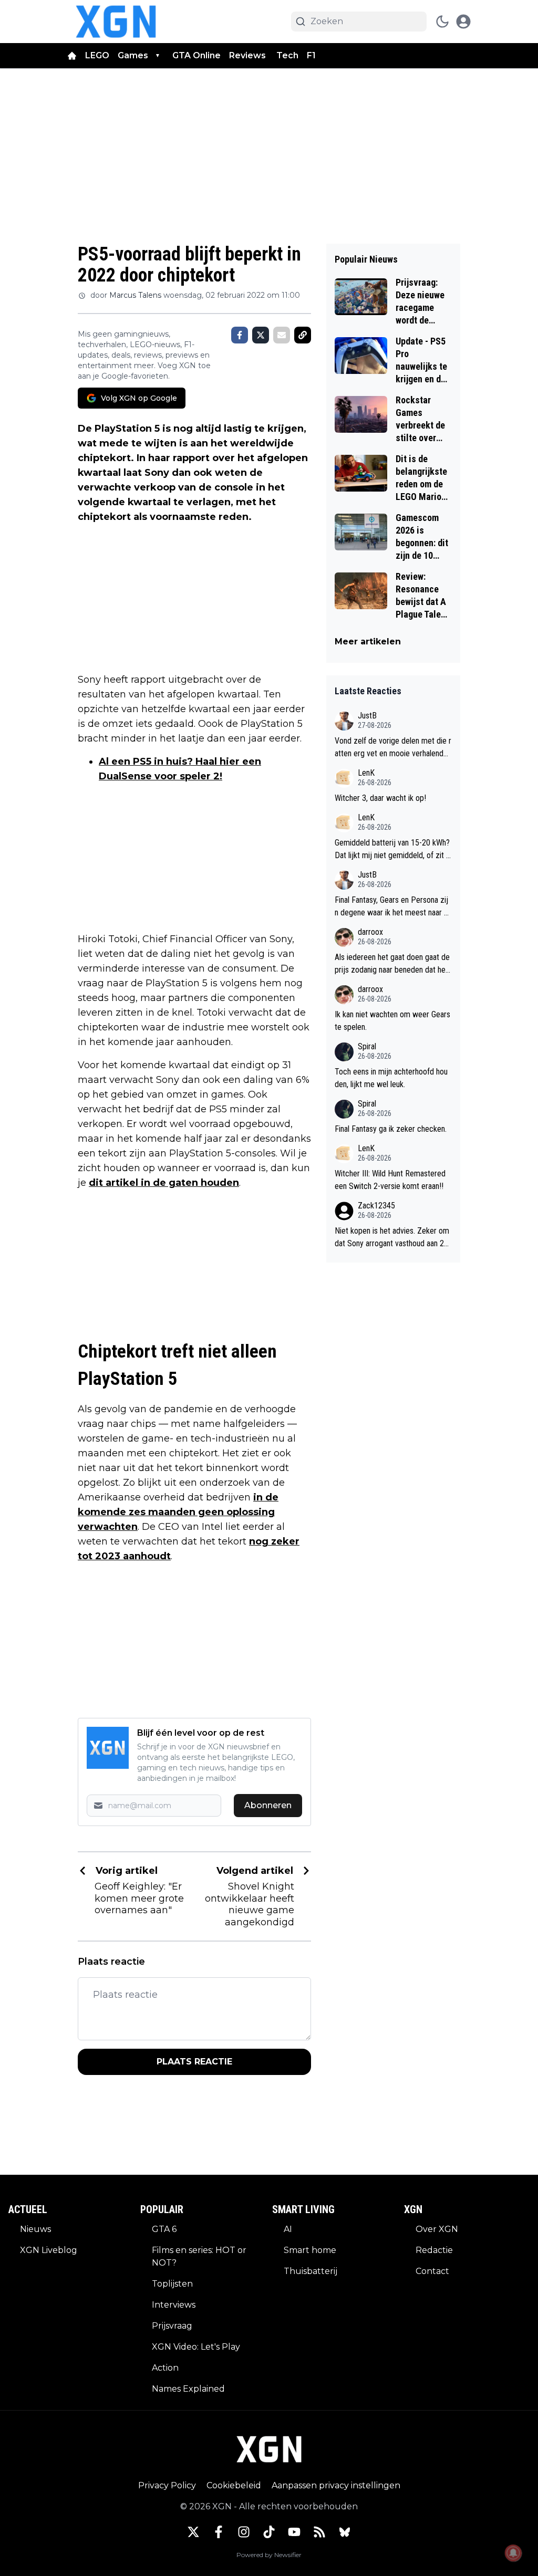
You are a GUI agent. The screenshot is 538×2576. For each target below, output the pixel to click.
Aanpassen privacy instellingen (336, 2485)
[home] (72, 56)
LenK (366, 773)
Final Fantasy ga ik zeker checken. (391, 1129)
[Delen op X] (261, 335)
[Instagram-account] (244, 2532)
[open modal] (463, 22)
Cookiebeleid (234, 2485)
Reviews (249, 55)
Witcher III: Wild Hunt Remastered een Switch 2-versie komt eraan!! (390, 1180)
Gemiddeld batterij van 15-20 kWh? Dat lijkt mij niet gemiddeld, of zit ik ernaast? (393, 850)
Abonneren (268, 1805)
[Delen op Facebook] (240, 335)
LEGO (97, 55)
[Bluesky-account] (345, 2532)
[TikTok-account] (269, 2532)
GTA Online (196, 55)
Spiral (367, 1046)
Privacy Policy (167, 2485)
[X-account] (193, 2532)
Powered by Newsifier (269, 2555)
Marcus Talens (135, 295)
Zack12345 (376, 1206)
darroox (370, 932)
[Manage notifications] (513, 2553)
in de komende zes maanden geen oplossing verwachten (178, 1512)
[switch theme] (442, 22)
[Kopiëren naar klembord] (303, 335)
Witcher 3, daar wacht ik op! (380, 798)
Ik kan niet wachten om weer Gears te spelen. (392, 1021)
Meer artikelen (368, 642)
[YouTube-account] (294, 2532)
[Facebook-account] (219, 2532)
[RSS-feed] (319, 2532)
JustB (367, 716)
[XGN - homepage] (116, 22)
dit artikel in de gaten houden (164, 1183)
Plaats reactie (194, 2062)
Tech (287, 55)
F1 (311, 55)
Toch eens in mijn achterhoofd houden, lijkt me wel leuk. (391, 1078)
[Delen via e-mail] (282, 335)
